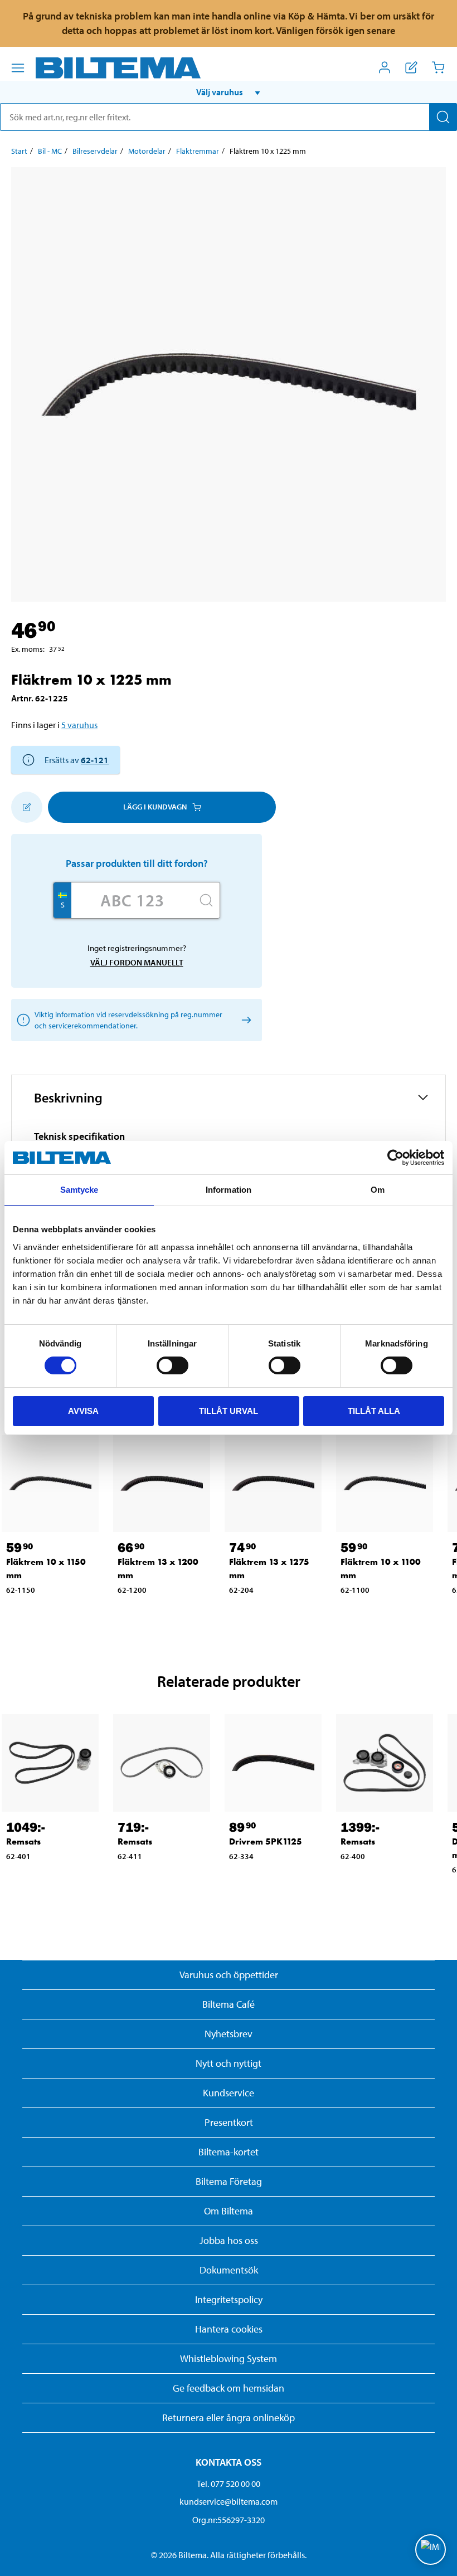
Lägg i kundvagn (155, 807)
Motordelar (147, 151)
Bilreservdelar (95, 151)
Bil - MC (50, 151)
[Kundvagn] (438, 67)
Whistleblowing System (229, 2358)
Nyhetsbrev (229, 2034)
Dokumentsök (229, 2270)
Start (19, 151)
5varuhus (79, 725)
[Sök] (443, 117)
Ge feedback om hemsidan (229, 2388)
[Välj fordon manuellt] (244, 1020)
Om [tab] (378, 1190)
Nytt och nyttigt (229, 2063)
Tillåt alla (374, 1411)
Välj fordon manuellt (137, 962)
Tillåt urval (229, 1411)
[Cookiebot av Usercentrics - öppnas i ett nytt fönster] (395, 1158)
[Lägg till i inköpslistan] (27, 807)
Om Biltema (229, 2211)
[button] (229, 92)
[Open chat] (431, 2550)
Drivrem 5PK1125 (266, 1841)
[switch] (172, 1365)
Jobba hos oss (229, 2240)
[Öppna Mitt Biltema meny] (385, 67)
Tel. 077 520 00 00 (229, 2484)
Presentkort (229, 2122)
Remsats (23, 1841)
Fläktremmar (198, 151)
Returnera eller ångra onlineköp (229, 2418)
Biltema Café (229, 2004)
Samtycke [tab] (79, 1190)
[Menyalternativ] (18, 68)
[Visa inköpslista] (411, 67)
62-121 (95, 760)
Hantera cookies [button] (229, 2329)
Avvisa (83, 1411)
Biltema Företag (229, 2181)
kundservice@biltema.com (229, 2501)
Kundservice (229, 2093)
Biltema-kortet (229, 2152)
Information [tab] (229, 1190)
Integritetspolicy (229, 2299)
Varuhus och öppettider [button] (229, 1975)
